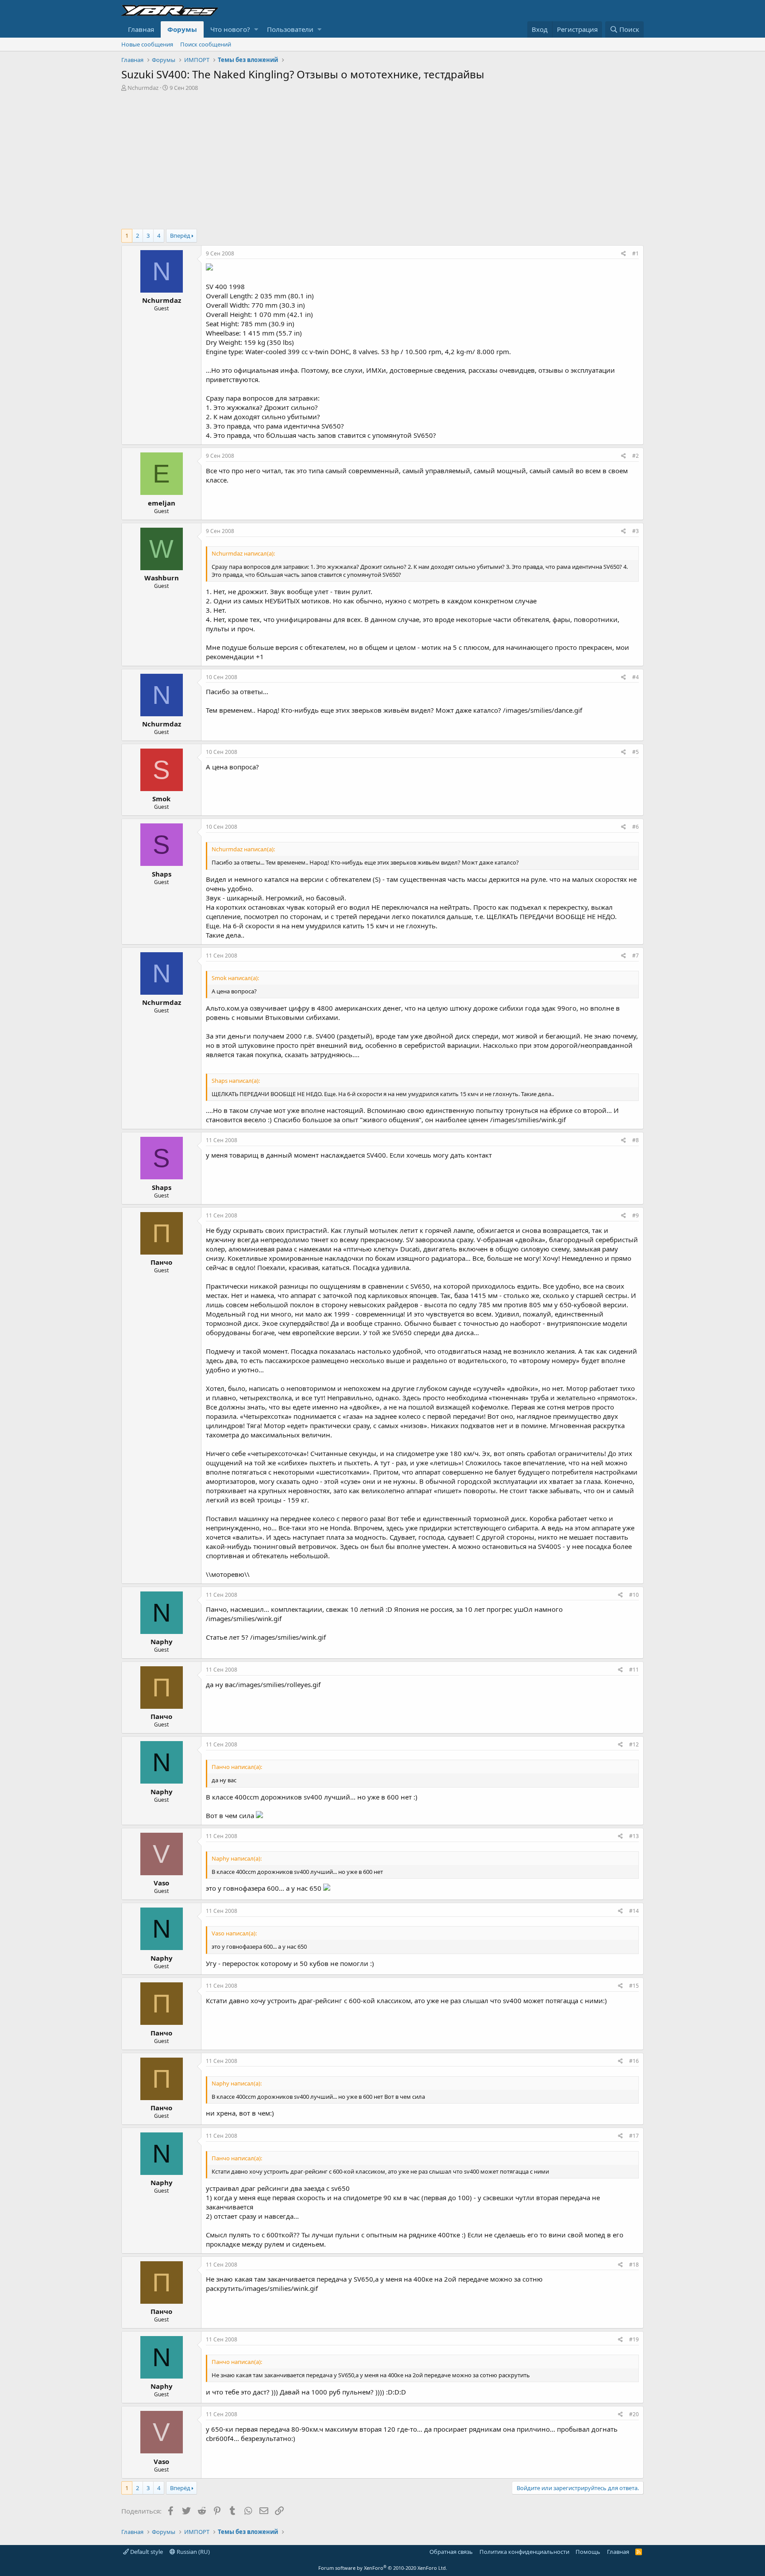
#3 (636, 531)
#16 (634, 2061)
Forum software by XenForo (383, 2568)
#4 (636, 677)
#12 (634, 1744)
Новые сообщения (147, 44)
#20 (634, 2414)
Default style (146, 2552)
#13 (634, 1836)
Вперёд (180, 236)
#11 (634, 1670)
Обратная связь (451, 2552)
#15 (634, 1986)
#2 (636, 456)
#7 (636, 956)
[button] (256, 29)
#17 (634, 2136)
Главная (141, 29)
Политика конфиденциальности (524, 2552)
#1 (636, 253)
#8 (636, 1140)
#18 (634, 2265)
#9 (636, 1215)
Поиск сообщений (206, 44)
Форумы (182, 29)
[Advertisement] (382, 158)
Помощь (588, 2552)
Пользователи (290, 29)
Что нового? (230, 29)
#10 (634, 1595)
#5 (636, 752)
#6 (636, 827)
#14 (634, 1911)
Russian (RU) (193, 2552)
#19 (634, 2339)
